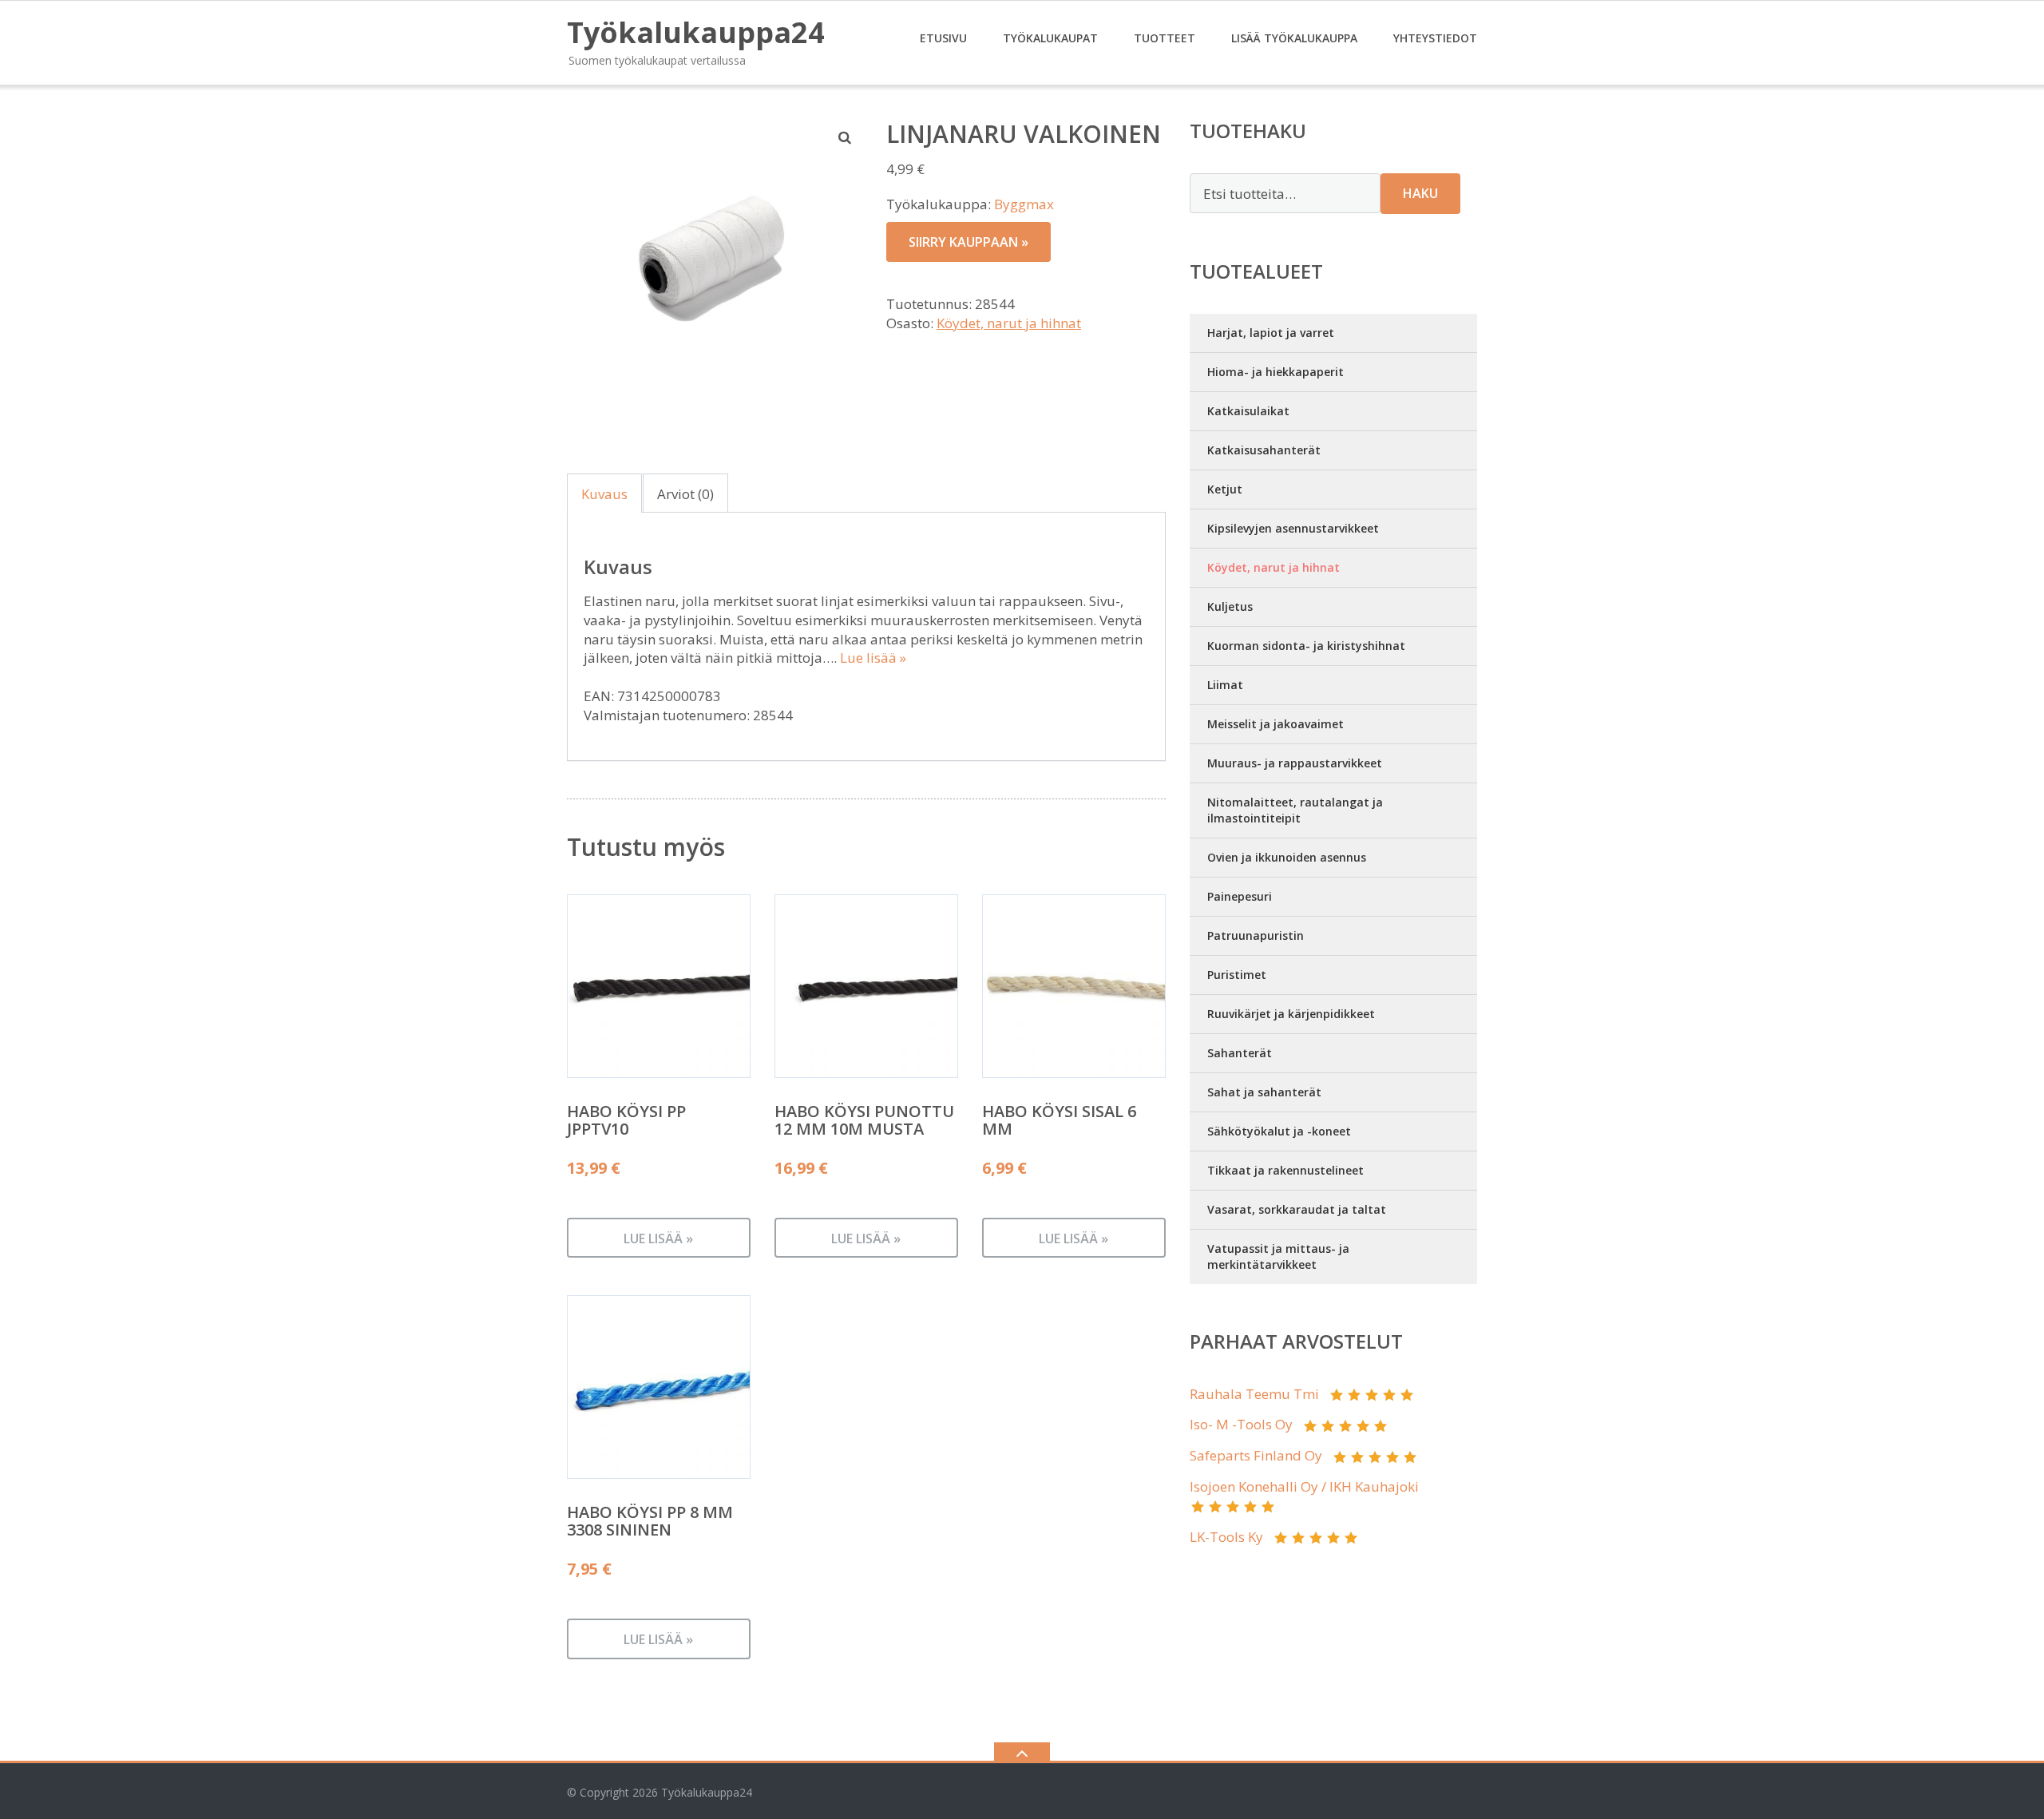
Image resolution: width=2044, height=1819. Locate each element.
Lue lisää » (873, 658)
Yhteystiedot (1435, 38)
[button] (846, 137)
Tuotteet (1165, 38)
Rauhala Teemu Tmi (1254, 1394)
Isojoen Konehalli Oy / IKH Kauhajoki (1304, 1486)
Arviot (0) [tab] (685, 494)
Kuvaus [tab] (604, 494)
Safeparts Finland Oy (1256, 1455)
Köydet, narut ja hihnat (1009, 323)
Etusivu (943, 38)
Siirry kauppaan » (969, 242)
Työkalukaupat (1050, 38)
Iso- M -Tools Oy (1241, 1424)
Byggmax (1024, 204)
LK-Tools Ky (1226, 1537)
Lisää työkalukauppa (1294, 38)
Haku (1420, 193)
